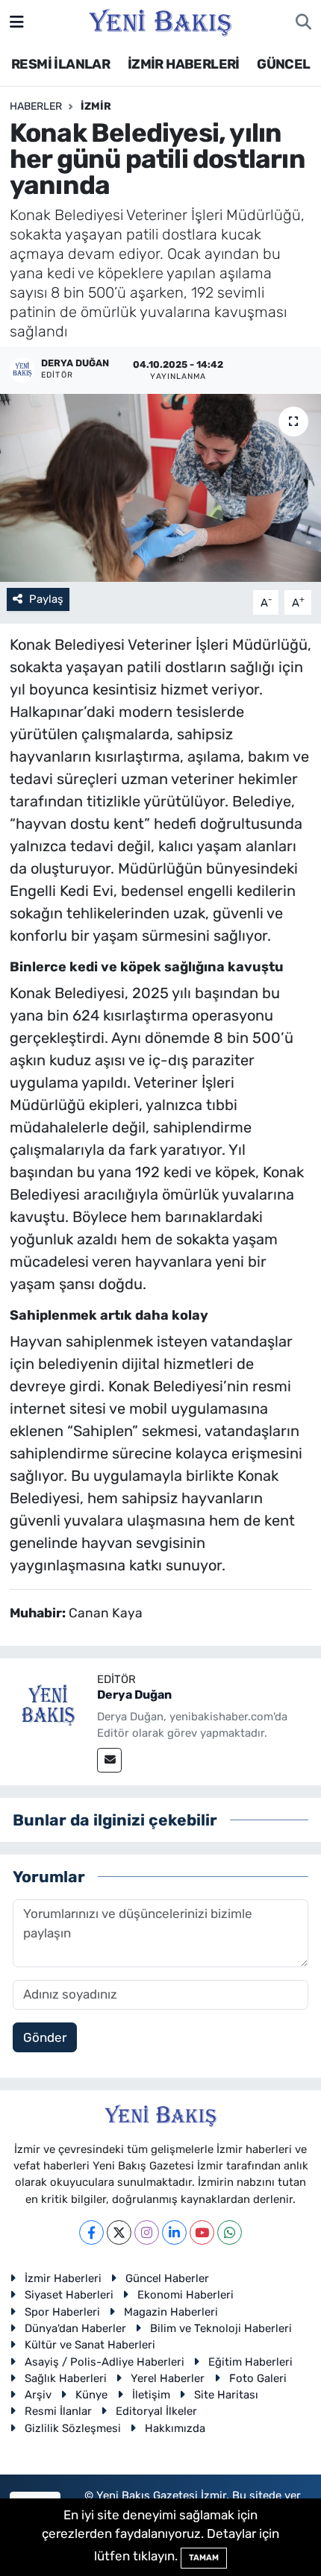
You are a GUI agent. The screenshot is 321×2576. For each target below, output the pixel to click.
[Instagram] (147, 2232)
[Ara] (303, 22)
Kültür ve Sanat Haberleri (90, 2345)
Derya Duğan (134, 1695)
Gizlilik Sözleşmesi (73, 2428)
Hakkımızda (175, 2428)
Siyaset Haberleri (69, 2295)
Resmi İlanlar (58, 2411)
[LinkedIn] (174, 2232)
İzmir (96, 106)
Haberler (36, 106)
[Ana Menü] (17, 22)
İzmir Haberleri (63, 2278)
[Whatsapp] (230, 2232)
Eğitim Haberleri (250, 2362)
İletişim (151, 2395)
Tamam (204, 2558)
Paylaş (46, 599)
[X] (119, 2232)
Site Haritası (226, 2395)
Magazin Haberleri (171, 2312)
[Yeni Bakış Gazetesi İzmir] (160, 21)
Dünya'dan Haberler (75, 2328)
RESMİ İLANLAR (60, 64)
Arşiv (38, 2395)
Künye (91, 2395)
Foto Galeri (258, 2378)
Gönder (45, 2037)
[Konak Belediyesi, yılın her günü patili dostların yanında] (160, 488)
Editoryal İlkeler (156, 2411)
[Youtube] (202, 2232)
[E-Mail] (109, 1760)
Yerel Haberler (168, 2378)
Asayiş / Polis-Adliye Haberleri (105, 2362)
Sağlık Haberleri (66, 2378)
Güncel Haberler (167, 2278)
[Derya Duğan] (49, 1705)
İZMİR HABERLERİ (184, 64)
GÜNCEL (283, 64)
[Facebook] (91, 2232)
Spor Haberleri (62, 2312)
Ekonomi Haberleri (186, 2295)
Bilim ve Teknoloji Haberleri (221, 2328)
